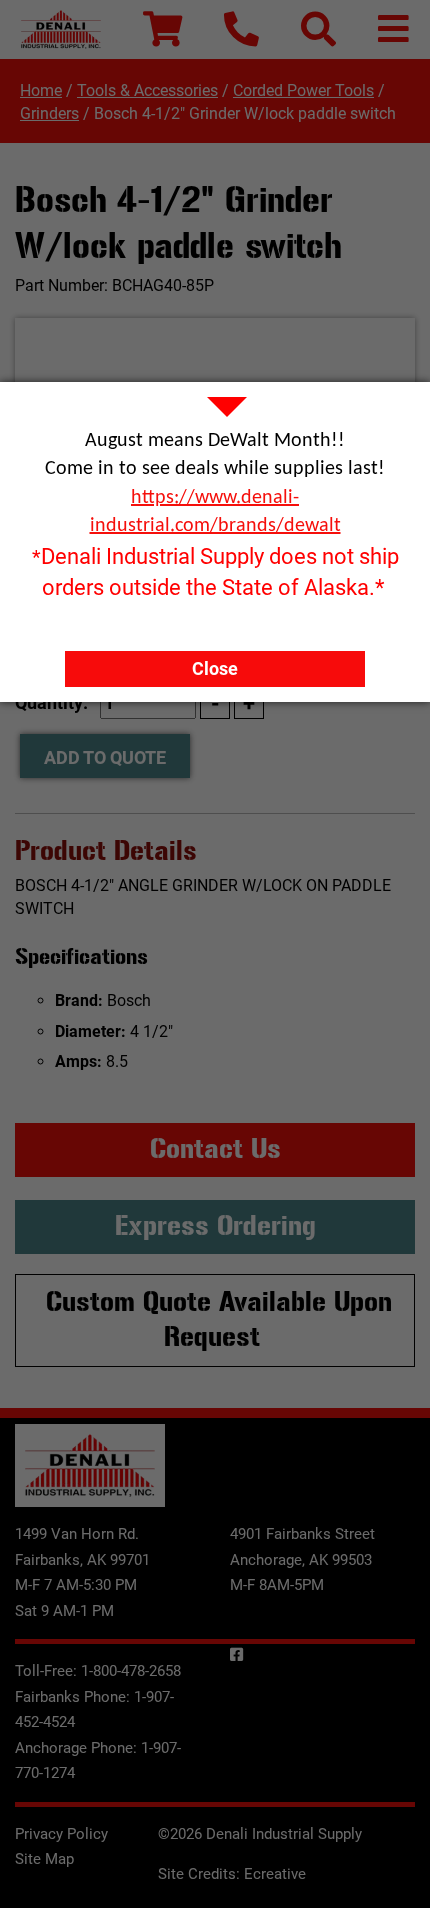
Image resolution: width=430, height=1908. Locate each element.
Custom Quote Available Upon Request (219, 1320)
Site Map (44, 1859)
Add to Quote (105, 757)
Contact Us (215, 1149)
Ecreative (275, 1874)
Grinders (49, 113)
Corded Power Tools (303, 90)
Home (41, 90)
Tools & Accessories (147, 90)
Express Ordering (215, 1226)
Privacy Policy (61, 1834)
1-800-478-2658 (131, 1671)
